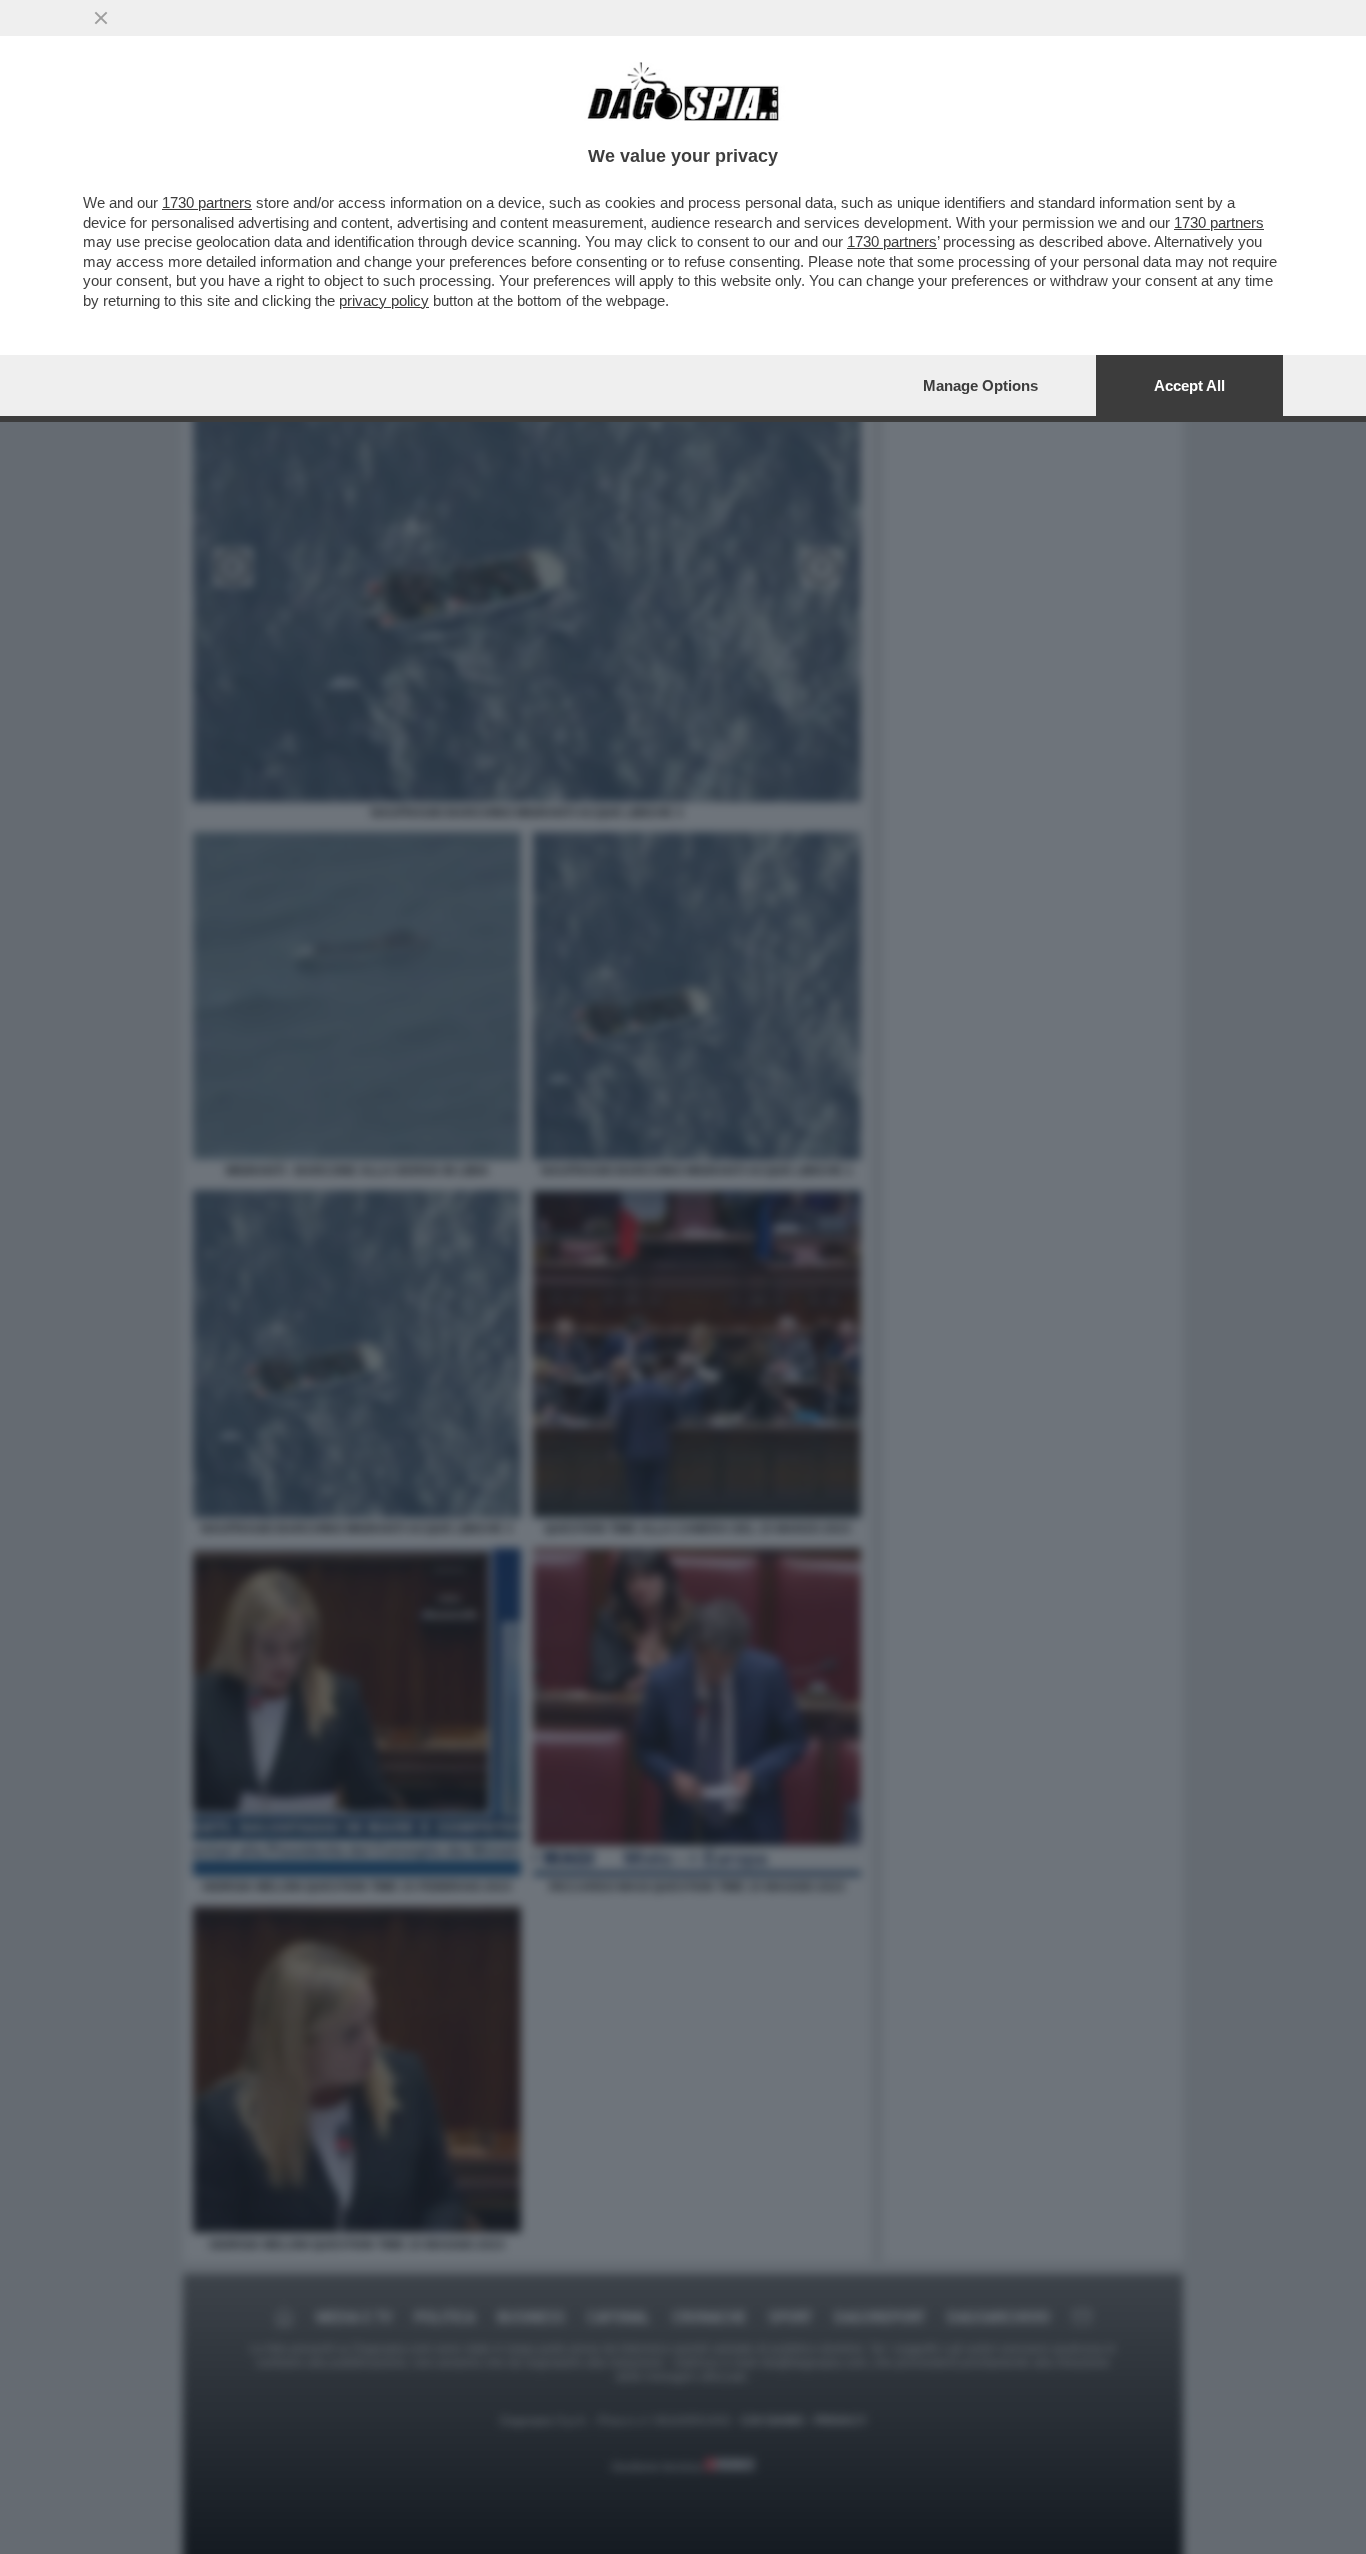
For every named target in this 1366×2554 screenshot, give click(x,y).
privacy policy (384, 300)
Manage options (980, 385)
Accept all (1189, 385)
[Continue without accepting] (101, 18)
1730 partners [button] (207, 202)
